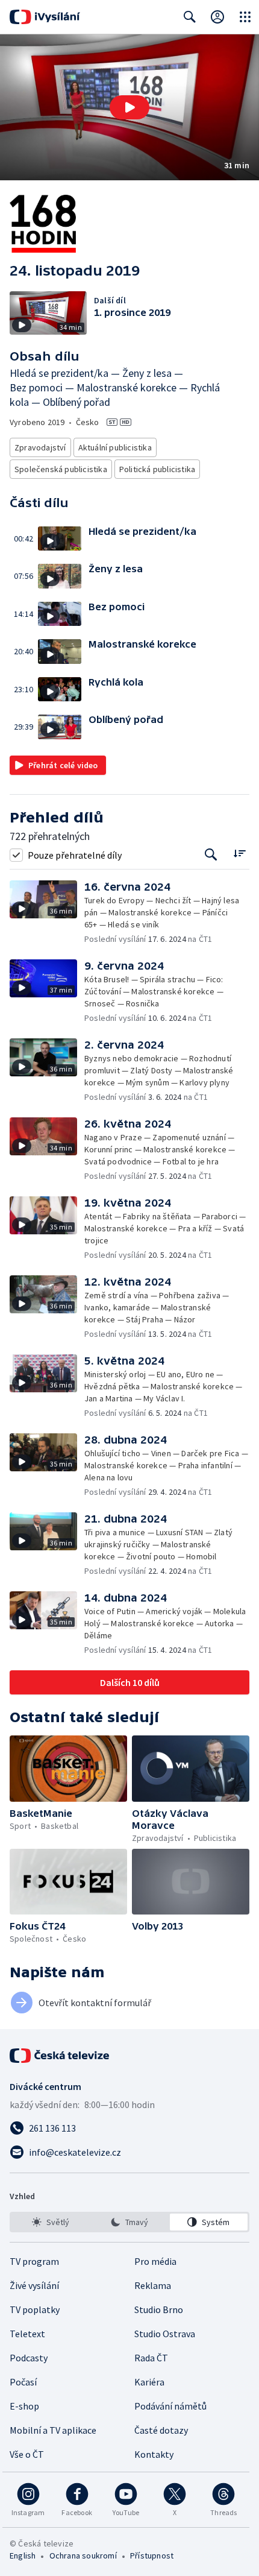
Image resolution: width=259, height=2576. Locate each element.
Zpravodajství (40, 447)
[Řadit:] (239, 854)
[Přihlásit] (217, 17)
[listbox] (129, 2222)
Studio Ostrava (165, 2334)
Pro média (155, 2261)
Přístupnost (152, 2555)
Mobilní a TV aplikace (53, 2430)
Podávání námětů (170, 2406)
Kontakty (154, 2454)
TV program (34, 2261)
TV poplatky (35, 2309)
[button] (129, 107)
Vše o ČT (27, 2454)
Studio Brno (159, 2309)
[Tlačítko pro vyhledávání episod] (211, 855)
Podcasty (29, 2358)
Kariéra (149, 2382)
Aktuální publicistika (115, 447)
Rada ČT (151, 2358)
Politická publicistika (157, 469)
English (23, 2555)
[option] (50, 2222)
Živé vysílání (34, 2285)
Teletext (27, 2334)
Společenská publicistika (61, 469)
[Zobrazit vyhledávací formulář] (190, 17)
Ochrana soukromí (83, 2555)
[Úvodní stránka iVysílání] (45, 17)
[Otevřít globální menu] (245, 17)
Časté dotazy (161, 2430)
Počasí (23, 2382)
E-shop (24, 2406)
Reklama (153, 2285)
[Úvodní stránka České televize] (60, 2056)
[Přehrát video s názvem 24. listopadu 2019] (129, 107)
